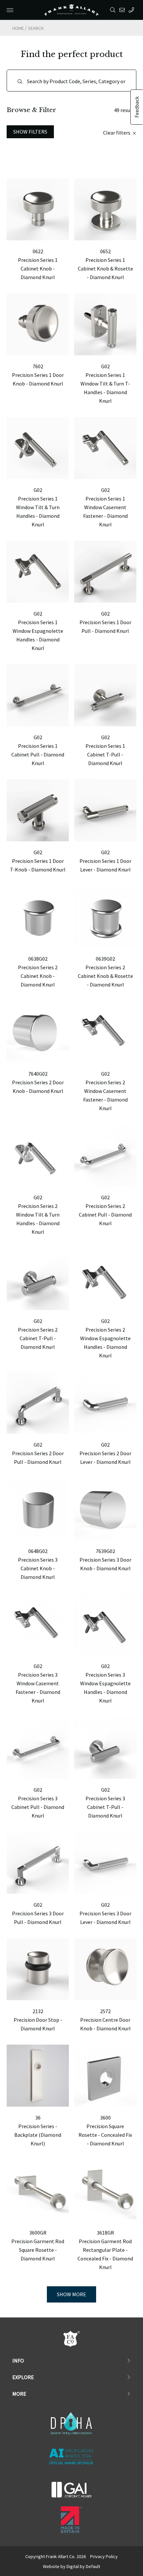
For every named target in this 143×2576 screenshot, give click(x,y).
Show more (71, 2294)
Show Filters (30, 132)
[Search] (114, 10)
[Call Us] (133, 10)
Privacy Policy (104, 2556)
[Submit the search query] (20, 82)
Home (18, 28)
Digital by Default (83, 2566)
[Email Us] (123, 10)
